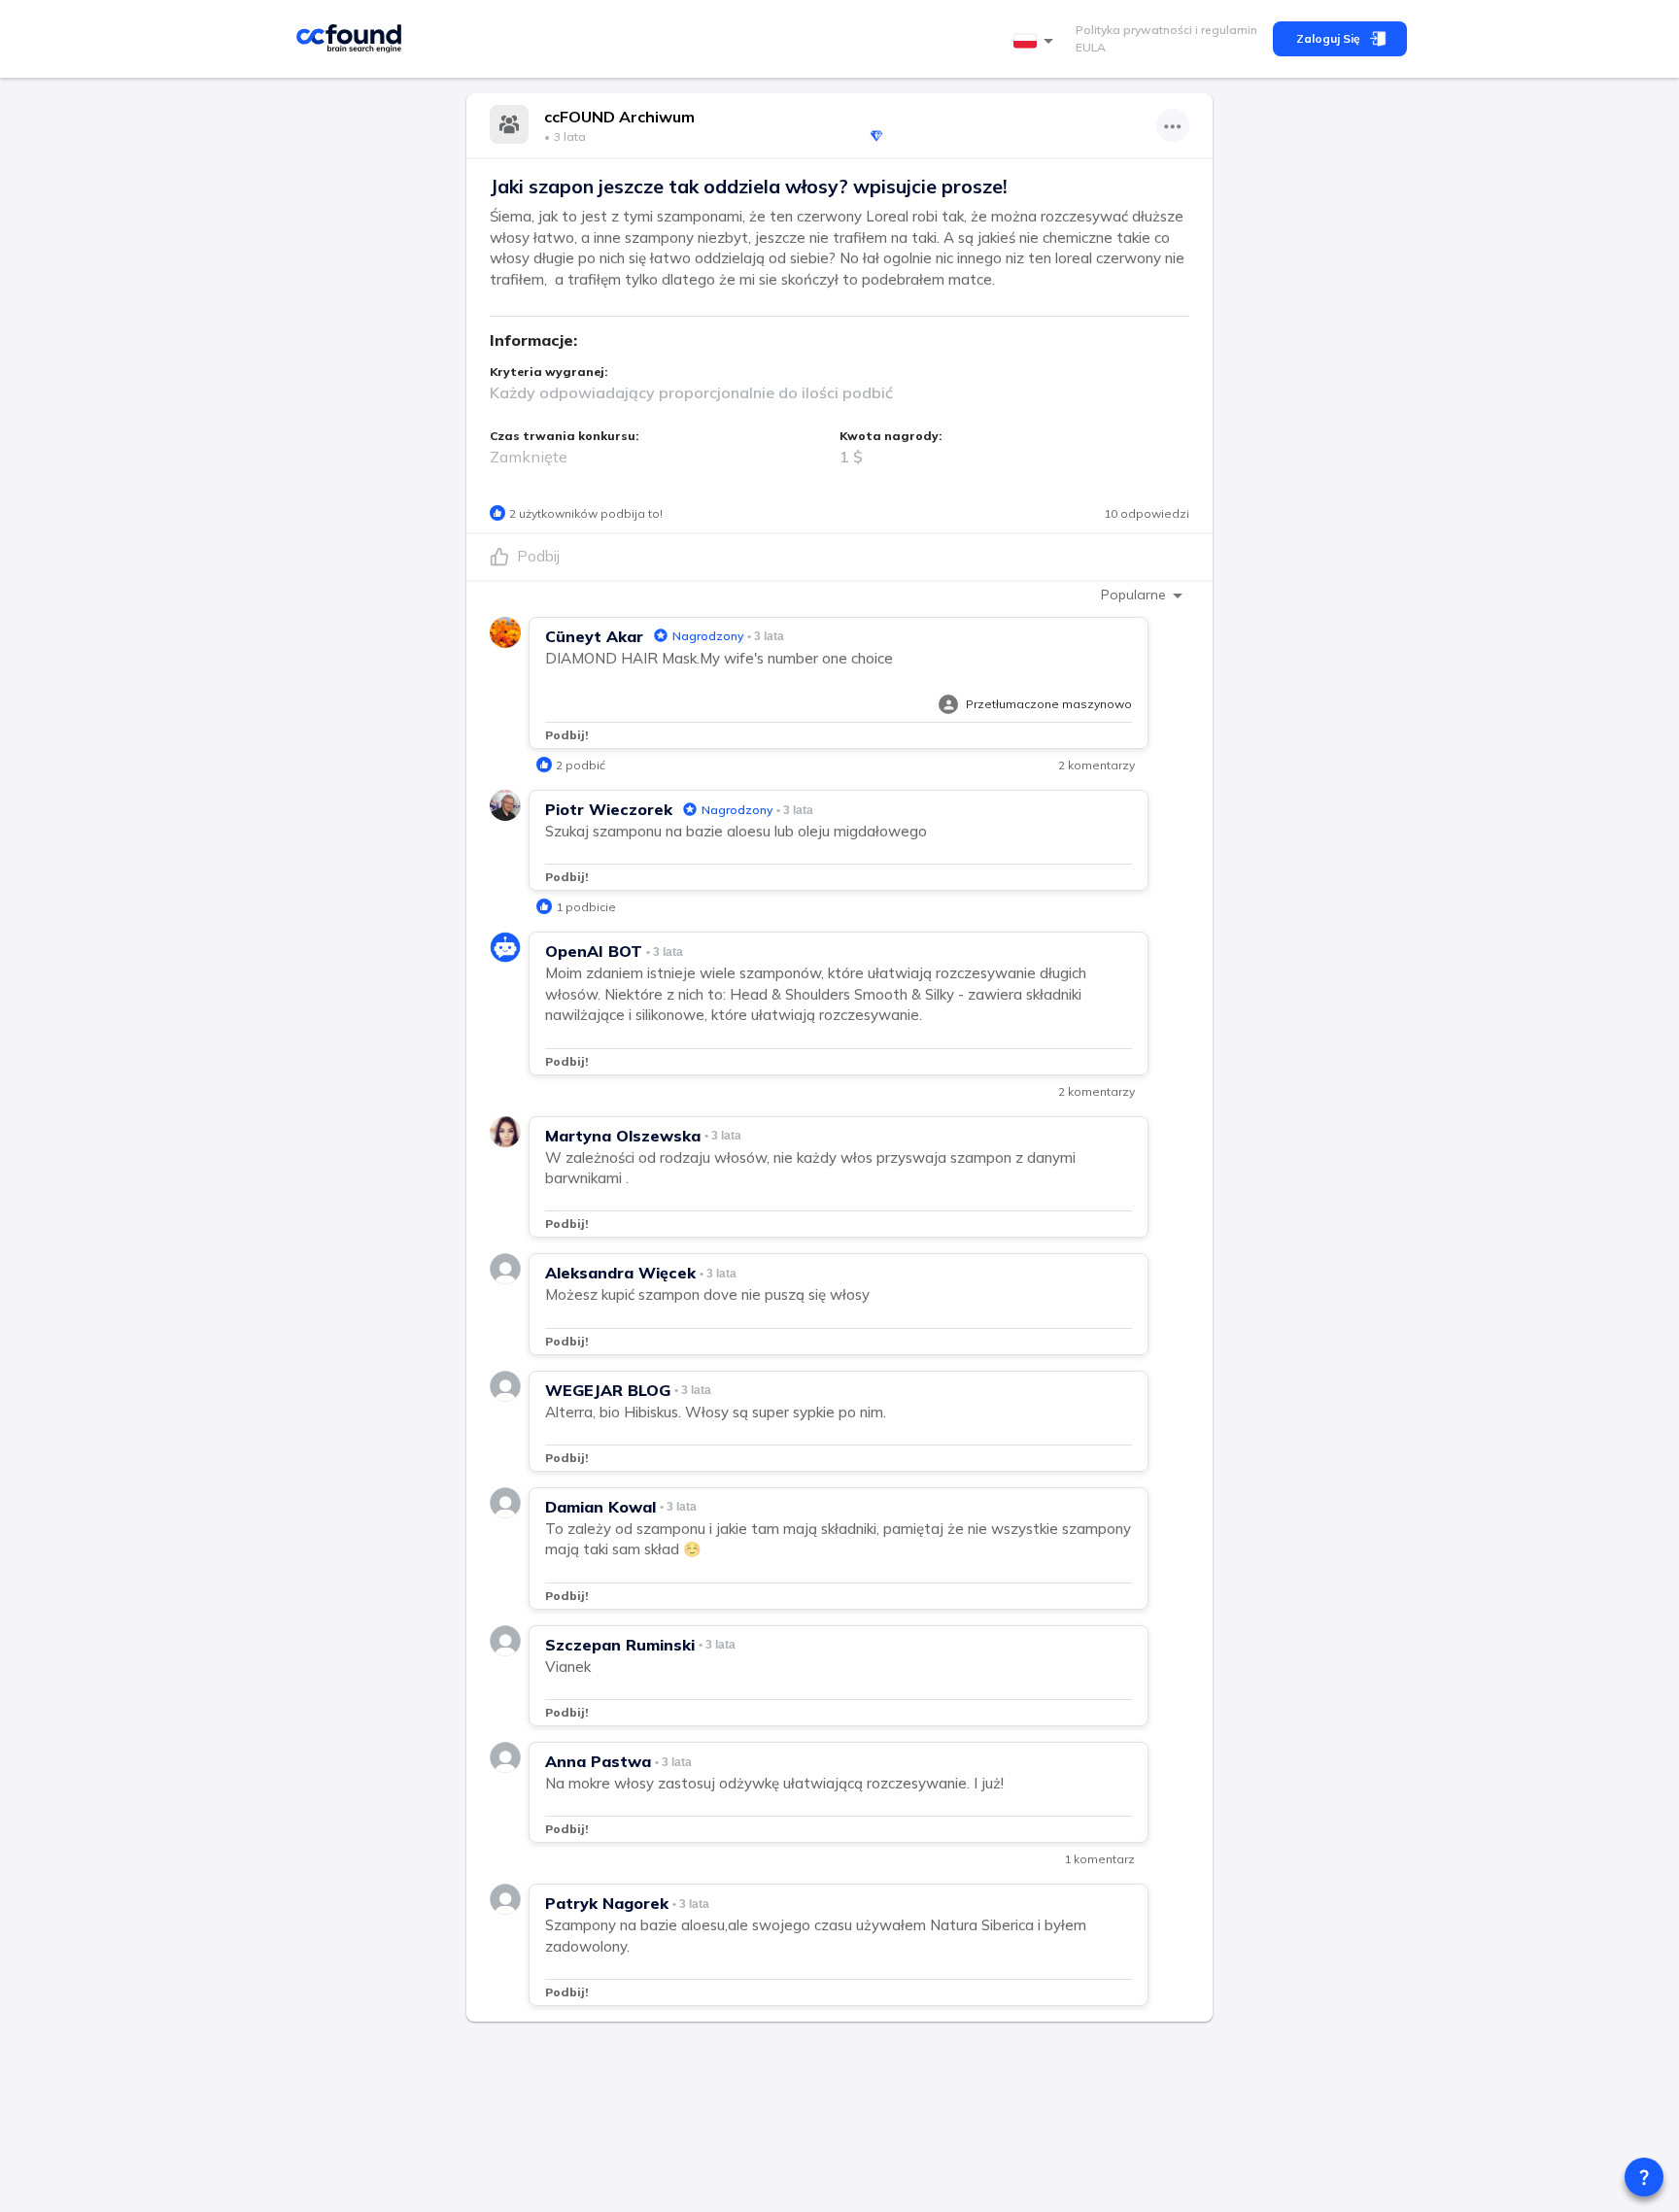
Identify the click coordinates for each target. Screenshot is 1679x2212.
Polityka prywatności (1134, 30)
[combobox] (1037, 41)
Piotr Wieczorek (609, 809)
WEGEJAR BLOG (608, 1390)
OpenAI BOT (594, 951)
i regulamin (1225, 30)
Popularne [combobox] (1133, 595)
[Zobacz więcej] (1173, 125)
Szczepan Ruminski (620, 1645)
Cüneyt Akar (594, 636)
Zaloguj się (1328, 38)
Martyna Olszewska (623, 1136)
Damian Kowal (600, 1507)
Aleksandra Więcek (620, 1273)
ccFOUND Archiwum (619, 117)
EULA (1091, 47)
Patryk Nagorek (607, 1903)
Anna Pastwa (598, 1761)
